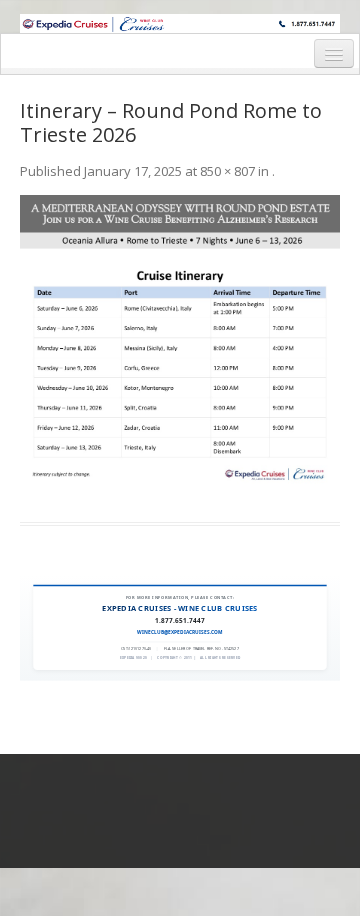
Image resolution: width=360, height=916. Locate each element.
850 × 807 (227, 171)
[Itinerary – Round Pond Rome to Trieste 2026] (180, 347)
